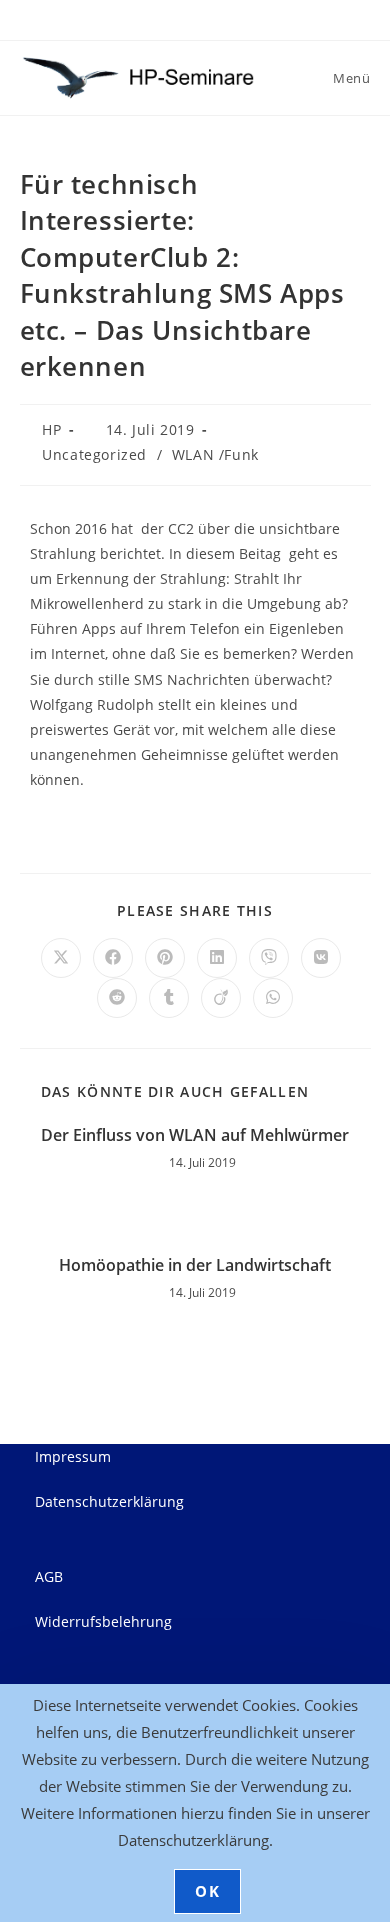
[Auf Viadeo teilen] (221, 998)
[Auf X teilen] (61, 958)
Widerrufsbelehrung (103, 1621)
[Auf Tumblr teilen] (169, 998)
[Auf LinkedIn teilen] (217, 958)
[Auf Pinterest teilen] (165, 958)
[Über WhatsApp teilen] (273, 998)
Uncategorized (94, 454)
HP (51, 429)
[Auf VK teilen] (321, 958)
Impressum (73, 1456)
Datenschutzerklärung (109, 1501)
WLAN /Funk (215, 454)
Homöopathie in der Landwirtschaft (195, 1265)
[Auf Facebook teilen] (113, 958)
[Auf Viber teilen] (269, 958)
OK (207, 1891)
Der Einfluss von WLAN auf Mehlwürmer (195, 1135)
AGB (49, 1576)
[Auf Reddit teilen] (117, 998)
